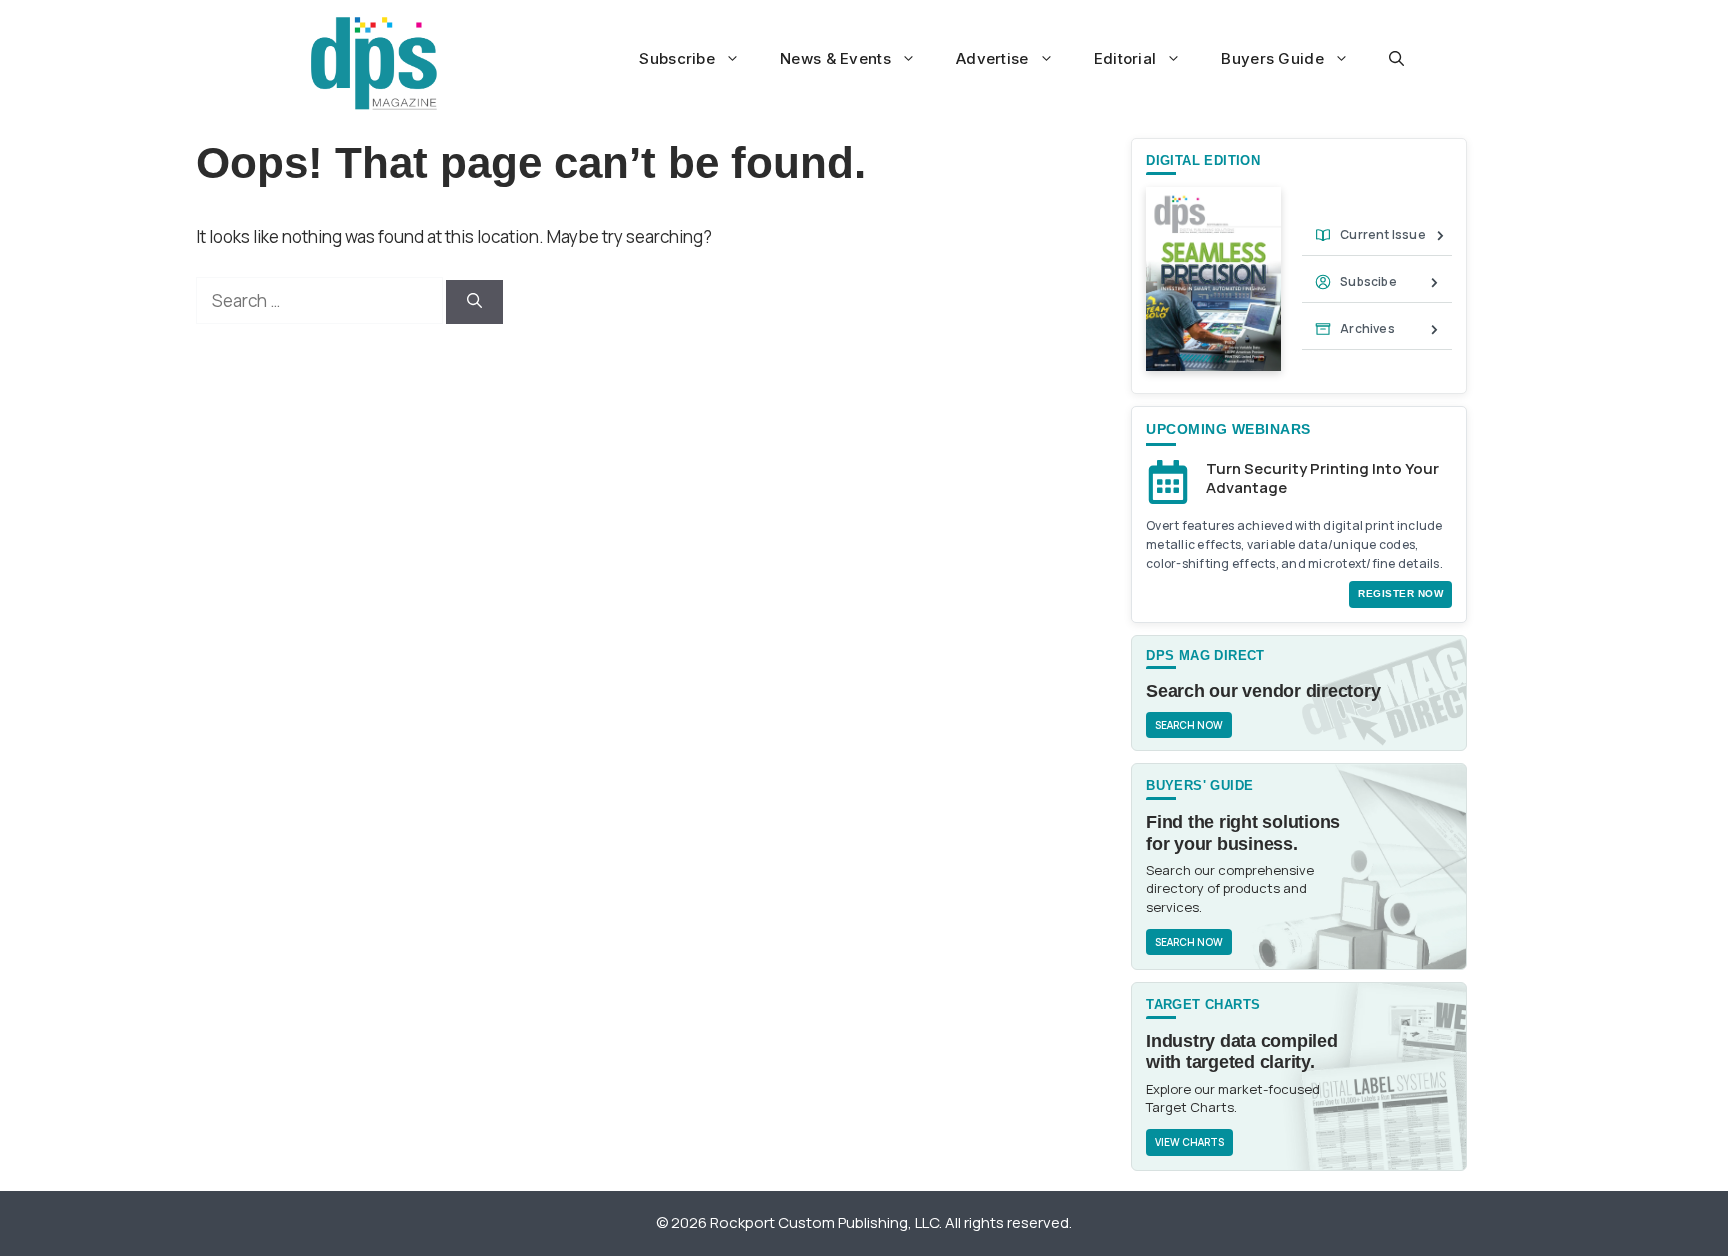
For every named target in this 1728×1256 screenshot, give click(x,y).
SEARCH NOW (1189, 725)
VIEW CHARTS (1189, 1142)
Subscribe (677, 58)
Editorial (1125, 58)
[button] (1396, 59)
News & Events (835, 58)
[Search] (474, 302)
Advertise (992, 58)
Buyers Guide (1272, 58)
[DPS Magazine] (374, 63)
